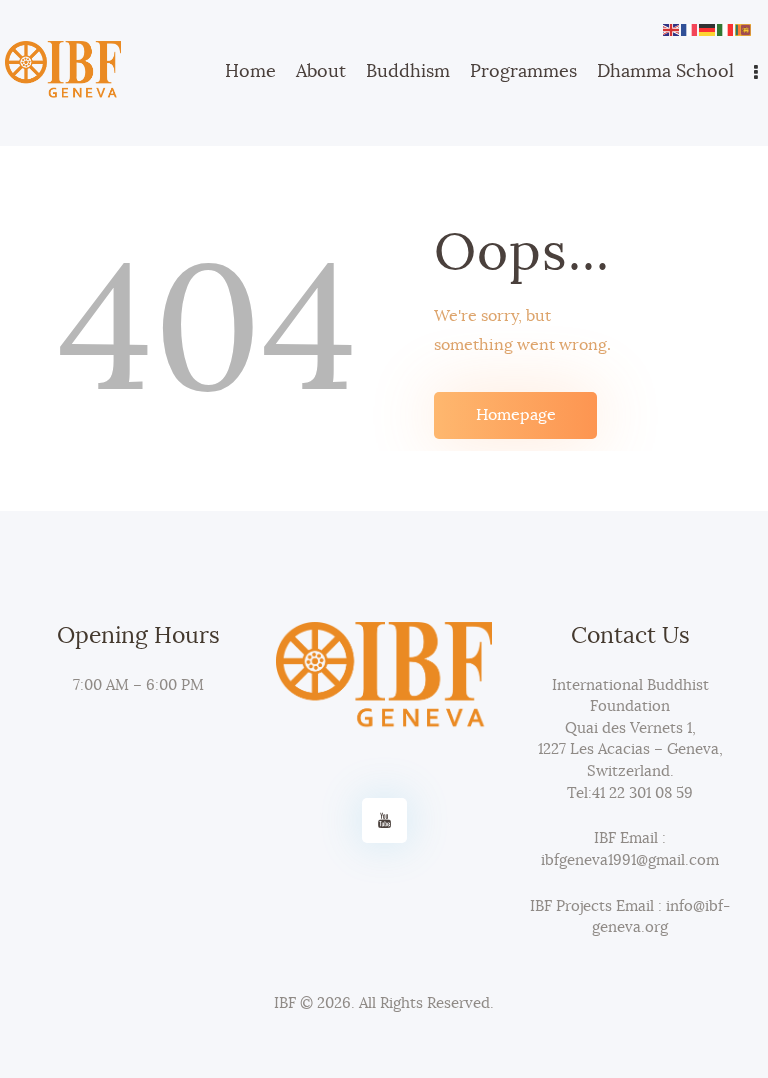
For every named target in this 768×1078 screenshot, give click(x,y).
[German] (708, 27)
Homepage (516, 415)
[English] (672, 27)
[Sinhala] (744, 27)
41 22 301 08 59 (642, 793)
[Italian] (726, 27)
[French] (690, 27)
